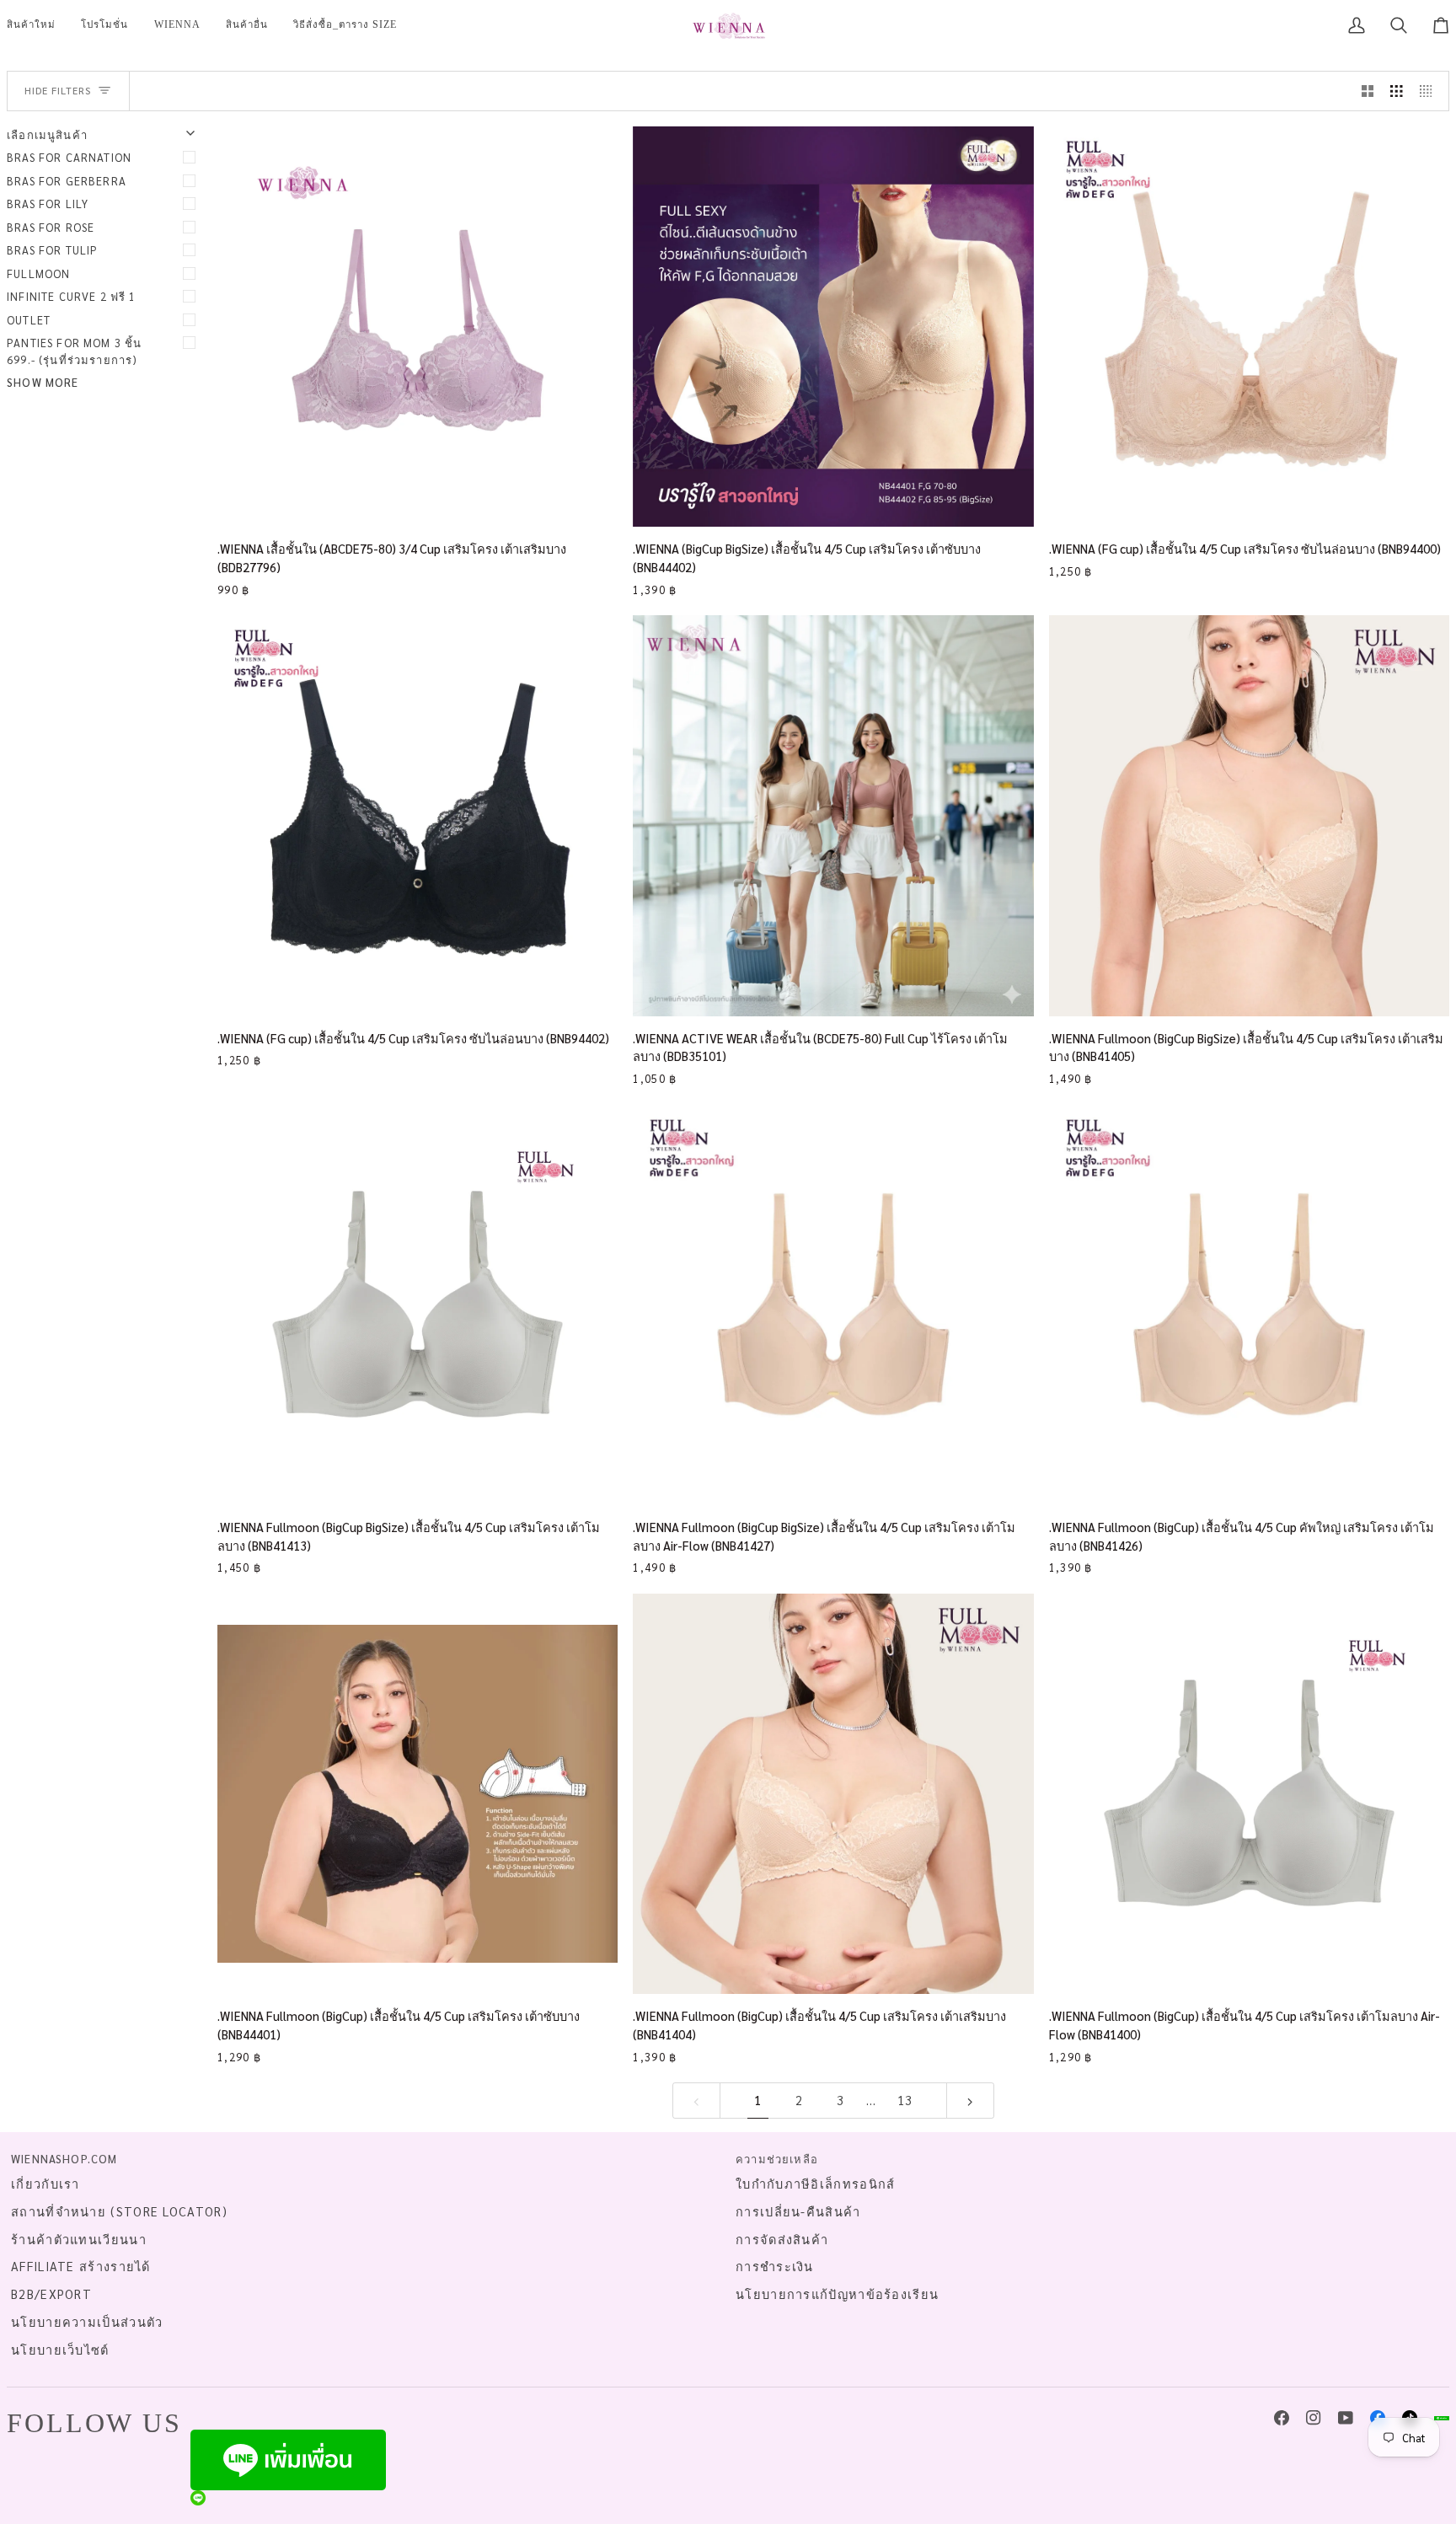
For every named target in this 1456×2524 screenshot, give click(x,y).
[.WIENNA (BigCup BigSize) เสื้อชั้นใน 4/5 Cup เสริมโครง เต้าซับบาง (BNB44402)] (833, 327)
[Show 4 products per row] (1430, 91)
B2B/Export (51, 2294)
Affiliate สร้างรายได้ (81, 2266)
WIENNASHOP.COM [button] (64, 2159)
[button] (104, 25)
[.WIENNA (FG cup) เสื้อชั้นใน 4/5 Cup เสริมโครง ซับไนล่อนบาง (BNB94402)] (418, 815)
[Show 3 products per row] (1397, 91)
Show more (43, 382)
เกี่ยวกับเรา (45, 2184)
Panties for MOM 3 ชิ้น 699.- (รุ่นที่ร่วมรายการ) (74, 351)
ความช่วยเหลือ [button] (777, 2159)
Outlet (29, 320)
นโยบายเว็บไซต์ (60, 2350)
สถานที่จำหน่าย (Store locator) (119, 2211)
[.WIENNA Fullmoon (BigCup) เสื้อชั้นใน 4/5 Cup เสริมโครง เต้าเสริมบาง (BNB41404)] (833, 1794)
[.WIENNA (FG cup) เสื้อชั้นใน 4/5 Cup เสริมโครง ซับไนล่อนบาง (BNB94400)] (1249, 327)
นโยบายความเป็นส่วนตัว (87, 2322)
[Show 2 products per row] (1368, 91)
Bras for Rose (51, 227)
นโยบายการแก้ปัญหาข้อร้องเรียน (837, 2294)
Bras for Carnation (69, 157)
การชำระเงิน (775, 2266)
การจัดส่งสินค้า (782, 2239)
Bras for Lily (48, 204)
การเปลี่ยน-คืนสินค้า (798, 2211)
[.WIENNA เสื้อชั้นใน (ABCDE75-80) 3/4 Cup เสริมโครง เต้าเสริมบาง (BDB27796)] (418, 327)
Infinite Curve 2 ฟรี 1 (72, 296)
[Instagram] (1314, 2418)
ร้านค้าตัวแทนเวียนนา (79, 2239)
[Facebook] (1282, 2418)
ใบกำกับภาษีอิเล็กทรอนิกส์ (816, 2184)
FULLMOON (38, 273)
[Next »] (970, 2101)
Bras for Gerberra (67, 181)
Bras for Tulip (52, 250)
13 (905, 2100)
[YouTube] (1346, 2418)
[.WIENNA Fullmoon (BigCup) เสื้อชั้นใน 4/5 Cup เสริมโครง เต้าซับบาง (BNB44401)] (418, 1794)
